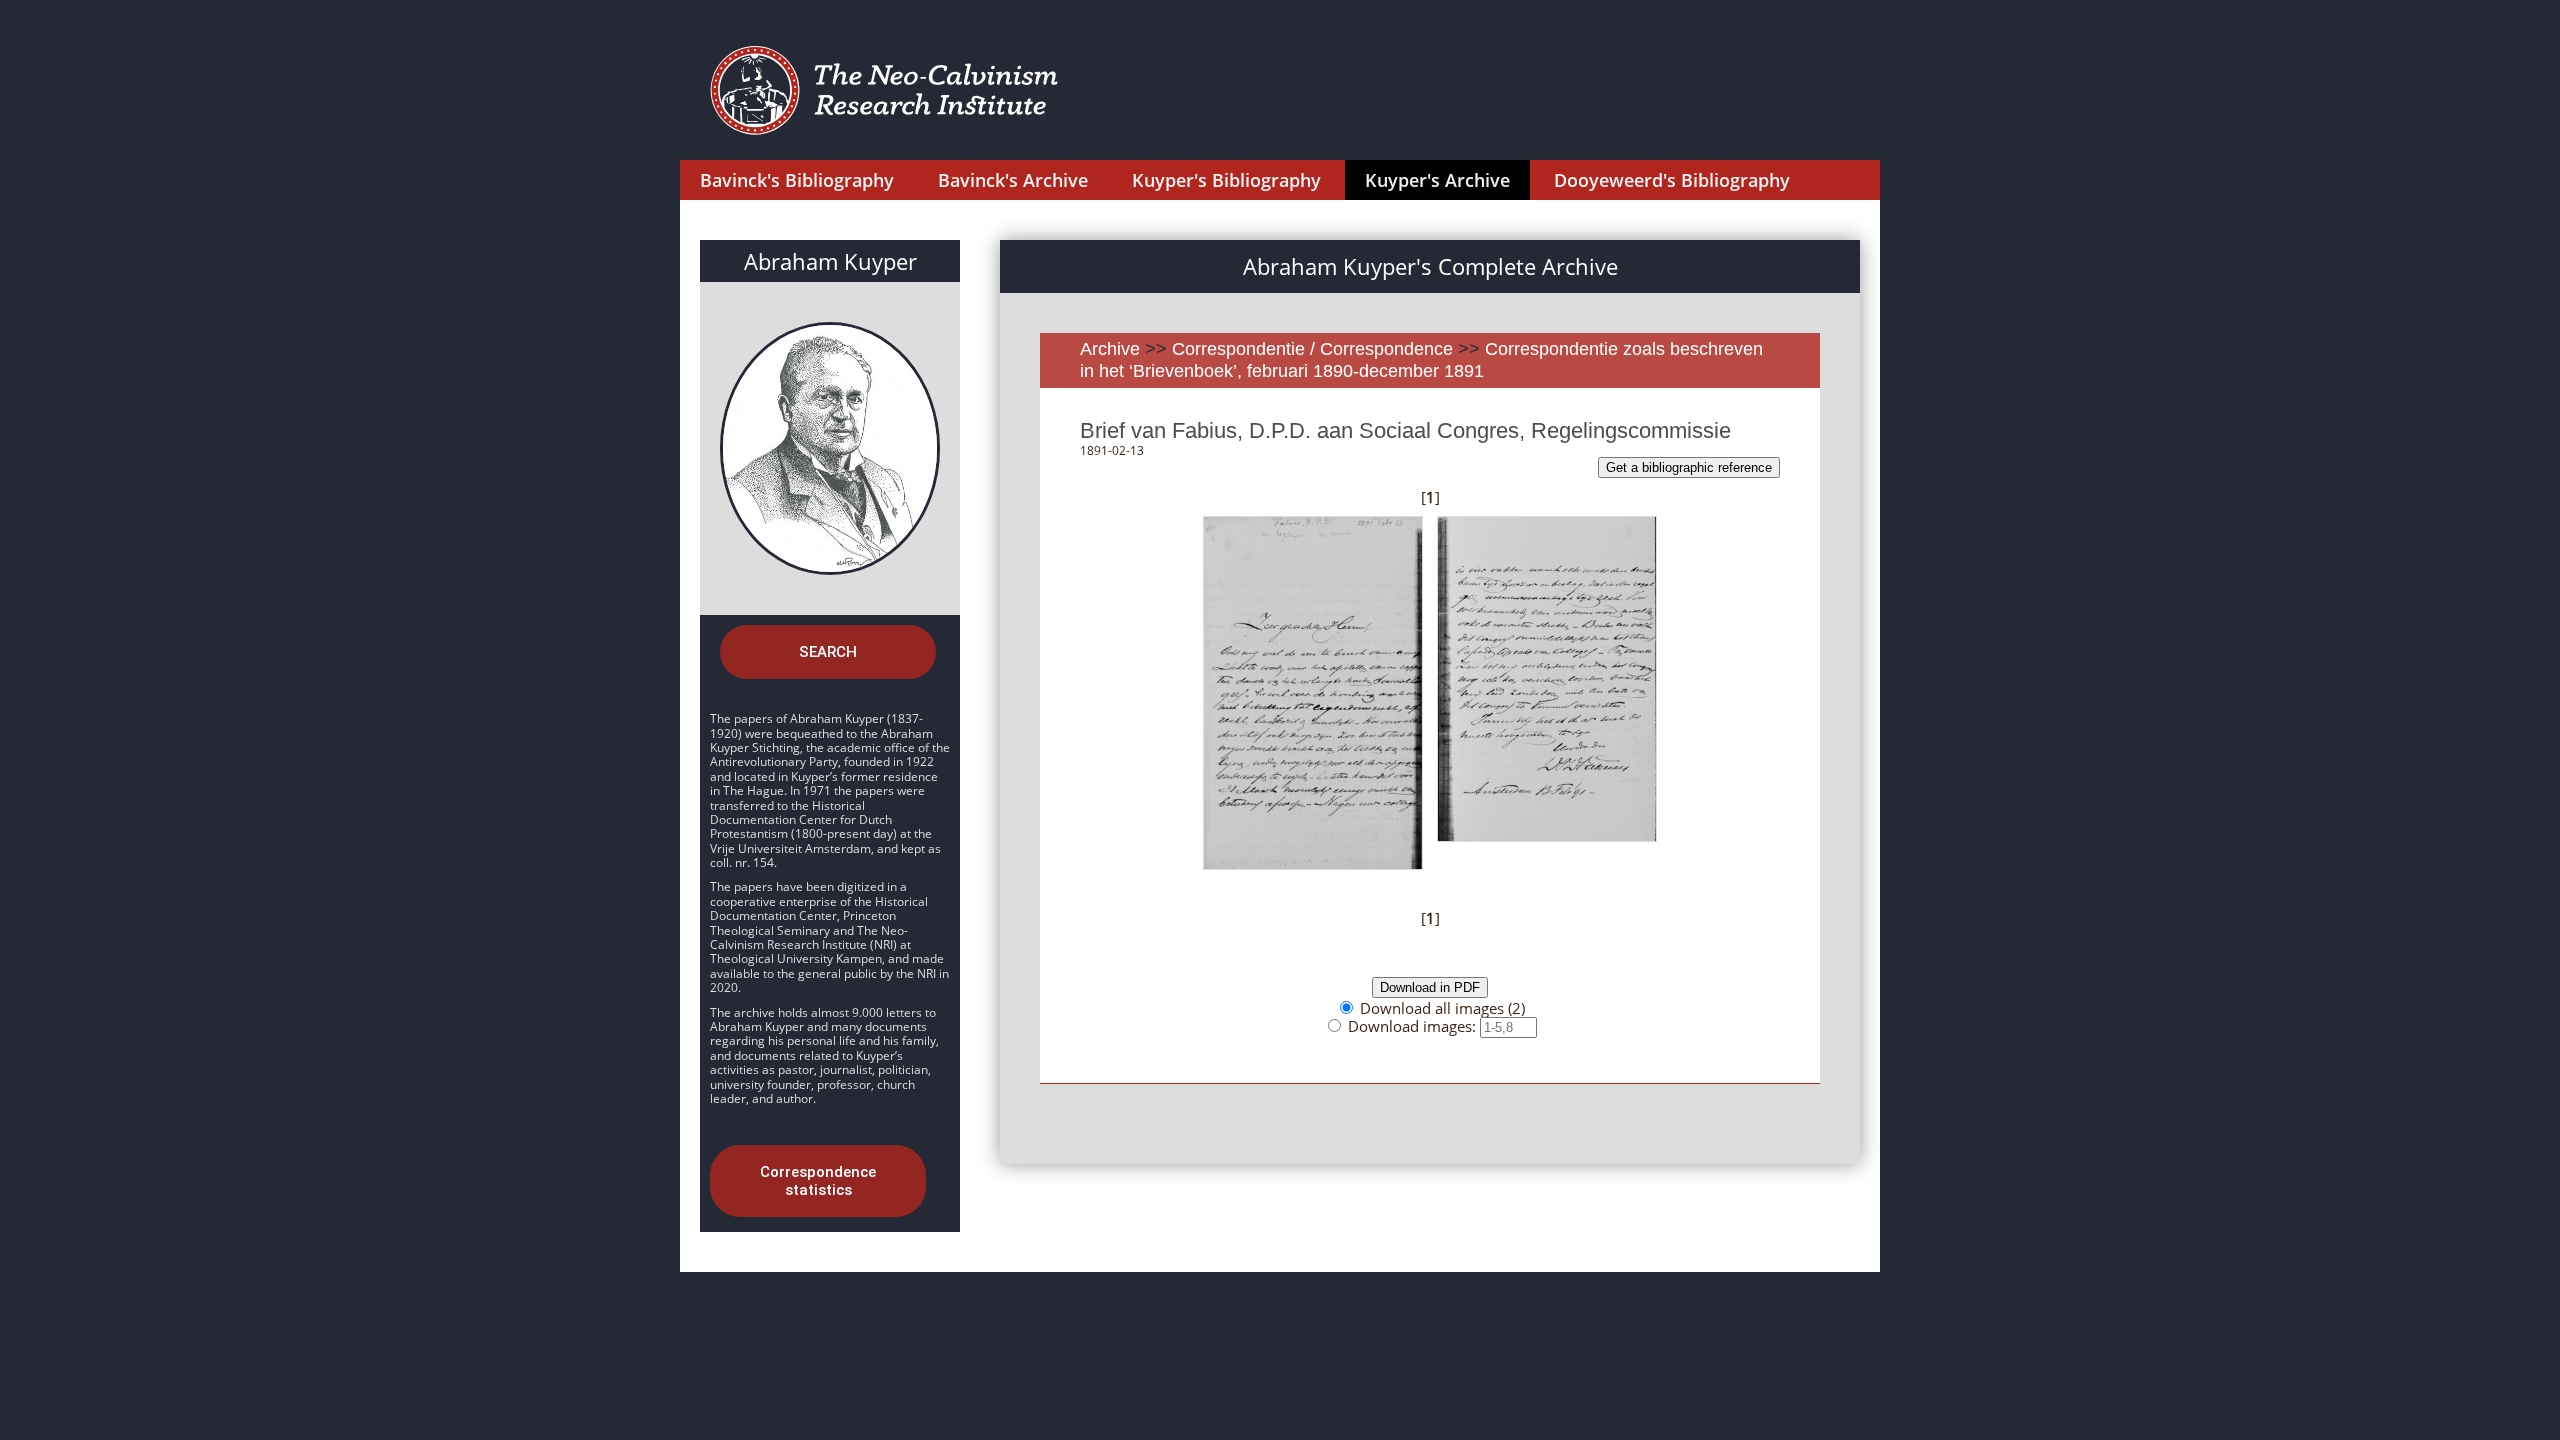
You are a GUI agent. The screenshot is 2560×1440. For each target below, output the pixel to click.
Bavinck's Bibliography (797, 180)
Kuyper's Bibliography (1226, 180)
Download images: (1414, 1026)
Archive (1110, 349)
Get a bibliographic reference (1689, 467)
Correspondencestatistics (818, 1181)
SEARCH (828, 652)
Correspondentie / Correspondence (1312, 349)
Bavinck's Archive (1013, 180)
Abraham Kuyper (830, 261)
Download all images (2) (1442, 1008)
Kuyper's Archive (1437, 180)
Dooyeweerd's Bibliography (1672, 180)
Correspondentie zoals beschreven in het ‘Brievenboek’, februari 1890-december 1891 (1421, 360)
